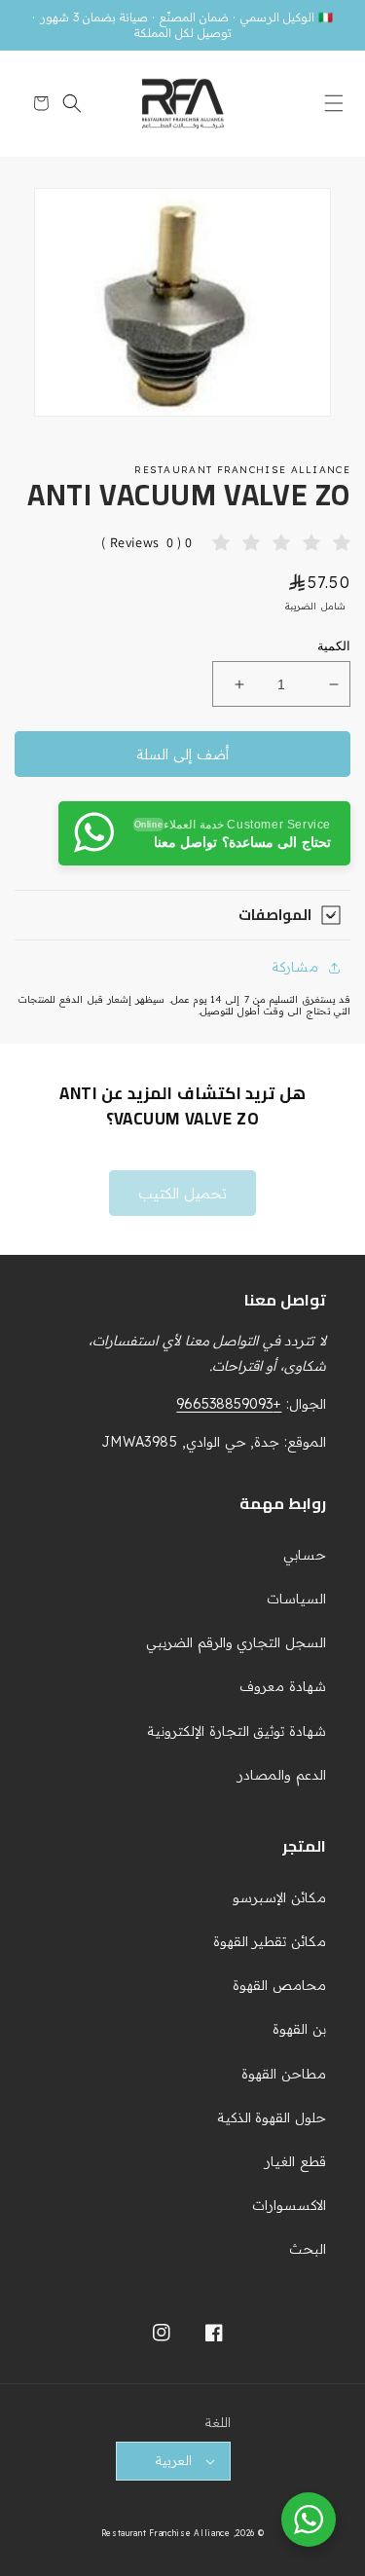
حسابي (305, 1555)
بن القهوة (299, 2029)
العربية (174, 2460)
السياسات (296, 1599)
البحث (308, 2249)
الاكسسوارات (289, 2205)
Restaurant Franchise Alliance (166, 2533)
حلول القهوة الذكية (272, 2117)
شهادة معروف (283, 1686)
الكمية (334, 646)
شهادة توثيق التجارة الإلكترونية (237, 1731)
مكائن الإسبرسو (279, 1897)
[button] (329, 103)
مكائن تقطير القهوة (270, 1941)
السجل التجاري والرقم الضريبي (236, 1642)
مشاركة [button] (295, 967)
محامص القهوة (279, 1985)
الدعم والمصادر (282, 1775)
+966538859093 (229, 1404)
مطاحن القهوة (284, 2074)
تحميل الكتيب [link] (182, 1193)
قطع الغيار (295, 2161)
